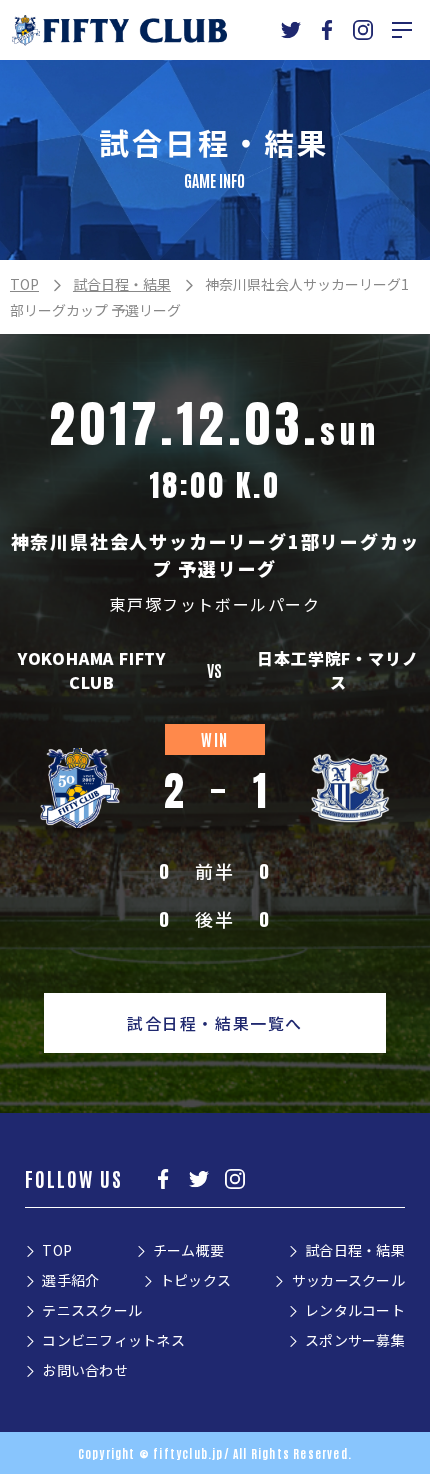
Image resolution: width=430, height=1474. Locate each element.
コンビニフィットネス (113, 1340)
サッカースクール (348, 1280)
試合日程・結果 (122, 284)
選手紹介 (70, 1280)
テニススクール (92, 1310)
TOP (24, 284)
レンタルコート (355, 1310)
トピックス (195, 1280)
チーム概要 (188, 1250)
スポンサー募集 (355, 1340)
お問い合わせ (85, 1370)
